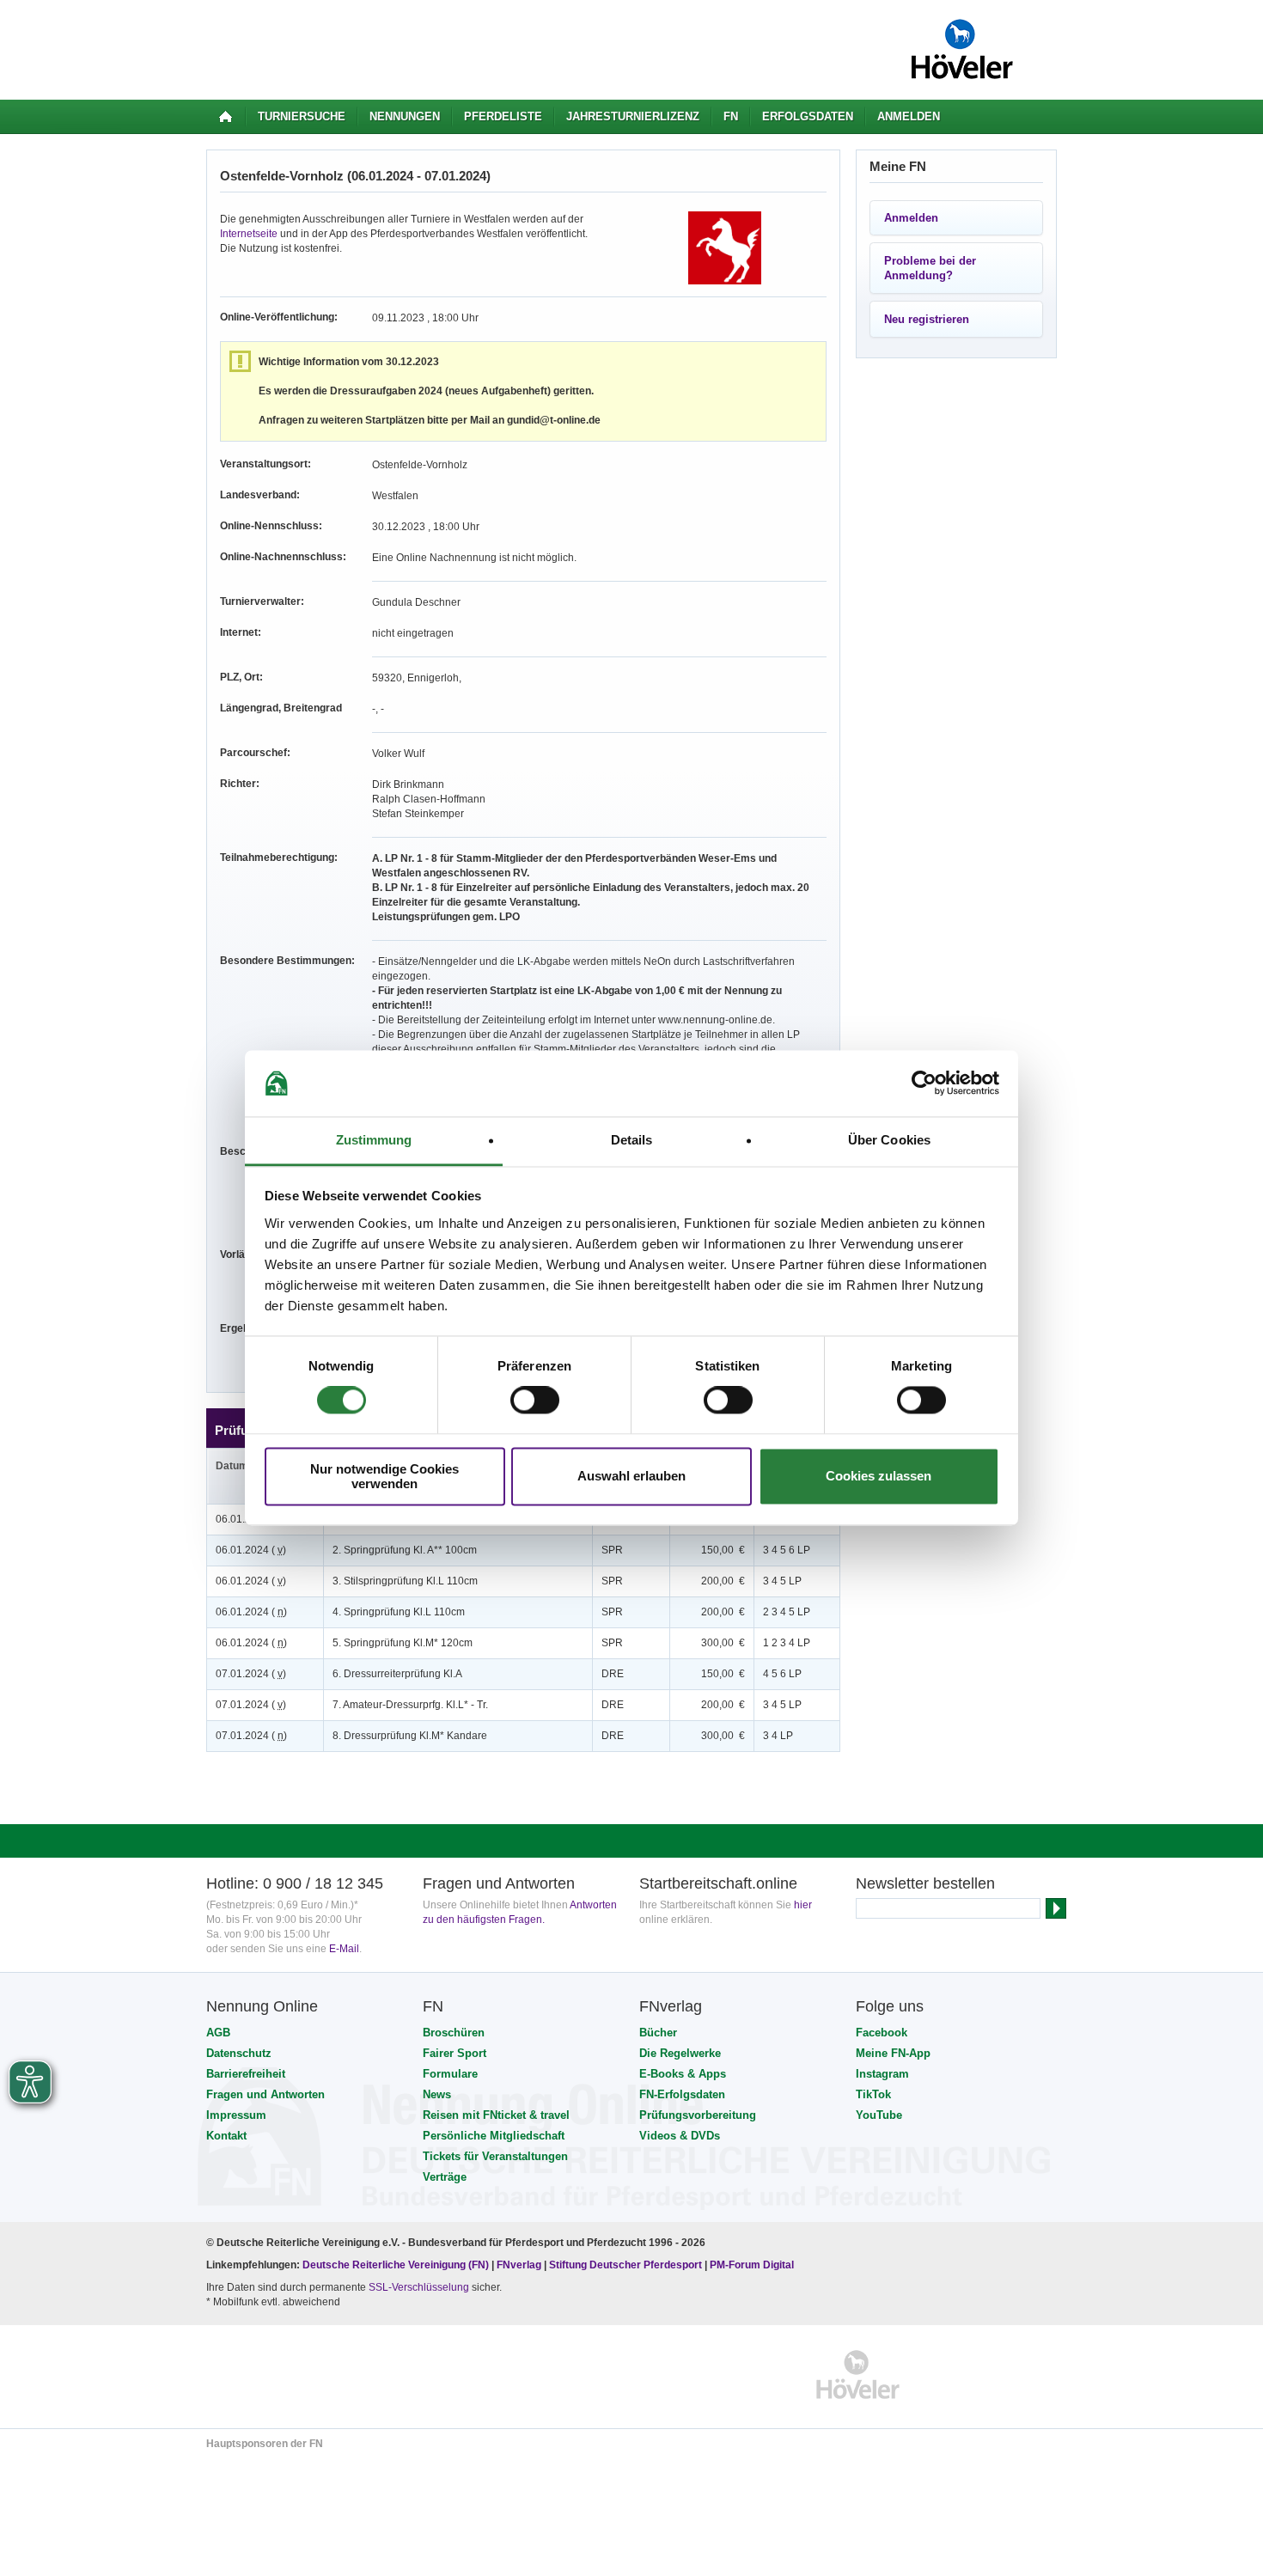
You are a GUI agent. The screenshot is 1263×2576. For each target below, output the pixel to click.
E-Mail (344, 1949)
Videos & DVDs (680, 2136)
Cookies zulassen (879, 1477)
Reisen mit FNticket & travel (496, 2115)
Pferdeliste (503, 116)
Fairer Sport (455, 2053)
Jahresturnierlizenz (633, 116)
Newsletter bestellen (925, 1883)
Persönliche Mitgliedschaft (494, 2136)
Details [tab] (632, 1140)
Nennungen (405, 116)
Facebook (882, 2033)
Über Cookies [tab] (889, 1140)
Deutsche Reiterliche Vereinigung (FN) (396, 2265)
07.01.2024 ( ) (251, 1674)
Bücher (658, 2033)
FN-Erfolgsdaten (682, 2094)
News (437, 2094)
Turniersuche (302, 116)
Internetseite (249, 234)
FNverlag (520, 2265)
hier (803, 1905)
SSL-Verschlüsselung (419, 2287)
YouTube (879, 2115)
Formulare (450, 2074)
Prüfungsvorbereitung (698, 2115)
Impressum (236, 2115)
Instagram (882, 2074)
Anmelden (909, 116)
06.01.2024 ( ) (251, 1550)
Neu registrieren (927, 319)
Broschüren (454, 2033)
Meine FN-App (893, 2053)
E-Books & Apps (683, 2074)
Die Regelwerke (680, 2053)
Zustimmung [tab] (374, 1140)
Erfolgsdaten (808, 116)
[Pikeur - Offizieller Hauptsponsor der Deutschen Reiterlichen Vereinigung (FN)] (281, 2375)
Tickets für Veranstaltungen (495, 2156)
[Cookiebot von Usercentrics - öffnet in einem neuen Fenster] (924, 1084)
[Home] (226, 117)
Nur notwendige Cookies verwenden (384, 1476)
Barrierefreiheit (246, 2074)
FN (731, 116)
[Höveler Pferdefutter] (858, 2375)
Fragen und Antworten (265, 2094)
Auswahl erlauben (631, 1477)
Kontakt (226, 2136)
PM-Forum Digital (752, 2265)
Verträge (445, 2177)
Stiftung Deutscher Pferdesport (625, 2265)
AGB (218, 2033)
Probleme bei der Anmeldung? (930, 268)
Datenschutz (239, 2053)
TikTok (873, 2094)
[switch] (535, 1401)
